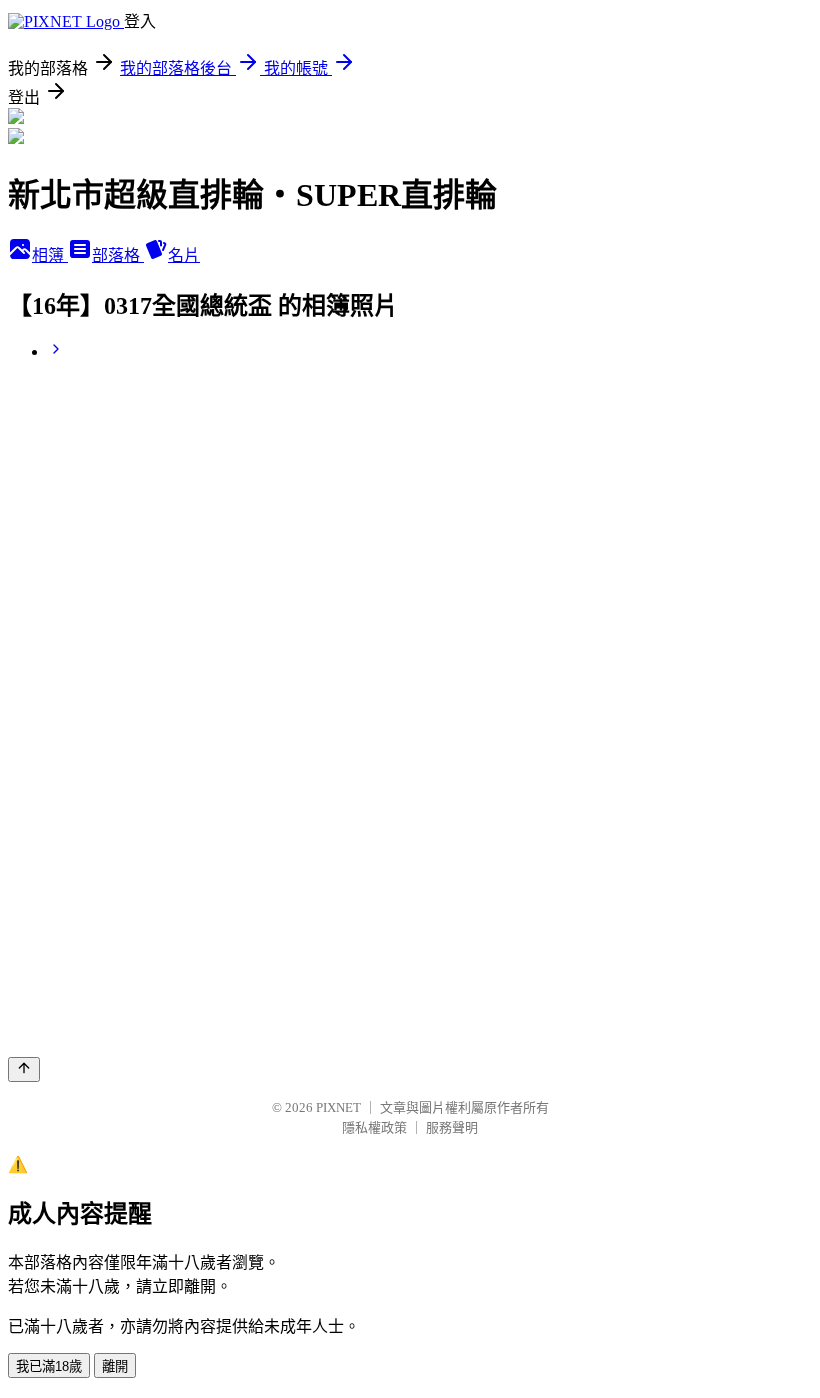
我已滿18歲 (49, 1366)
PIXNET (338, 1107)
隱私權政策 (374, 1127)
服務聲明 (452, 1127)
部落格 (118, 255)
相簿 (50, 255)
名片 (184, 255)
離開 (115, 1366)
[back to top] (24, 1069)
